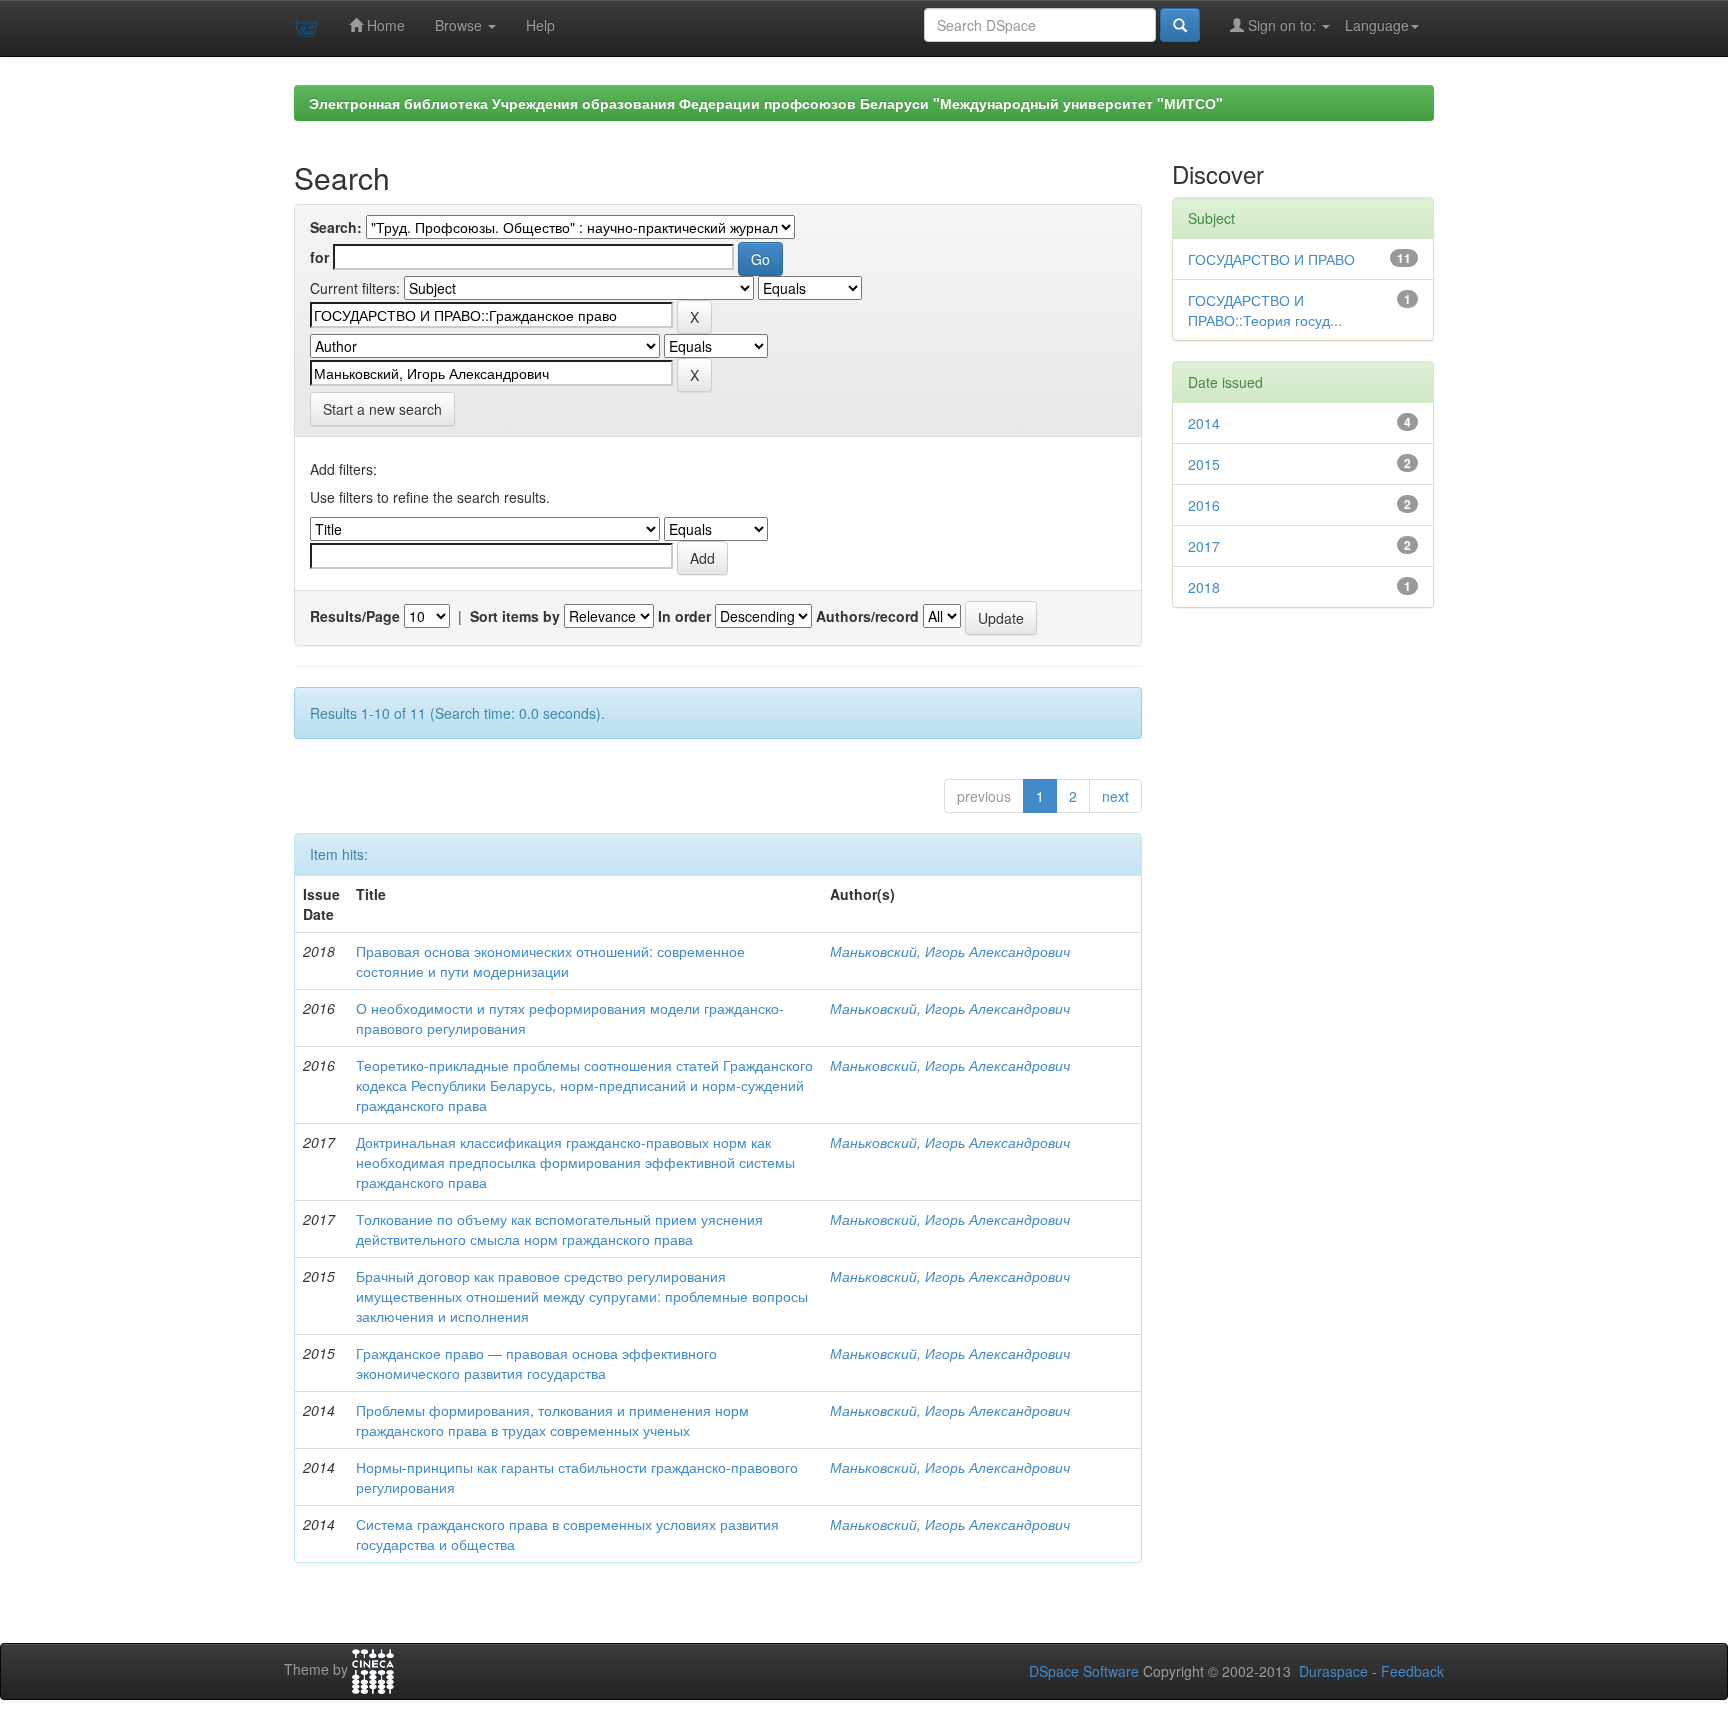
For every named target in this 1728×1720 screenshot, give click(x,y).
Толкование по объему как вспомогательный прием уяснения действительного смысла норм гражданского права (559, 1229)
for (319, 257)
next (1115, 796)
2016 (1204, 505)
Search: (336, 227)
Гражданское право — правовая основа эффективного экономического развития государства (536, 1363)
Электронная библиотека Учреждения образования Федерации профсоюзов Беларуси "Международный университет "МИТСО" (766, 103)
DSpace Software (1084, 1671)
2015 (1204, 464)
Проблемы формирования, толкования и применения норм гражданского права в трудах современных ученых (552, 1420)
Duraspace (1333, 1671)
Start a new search (382, 409)
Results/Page (355, 616)
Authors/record (867, 616)
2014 (1204, 423)
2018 (1204, 587)
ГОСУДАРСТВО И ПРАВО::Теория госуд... (1265, 310)
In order (684, 616)
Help (540, 25)
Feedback (1412, 1671)
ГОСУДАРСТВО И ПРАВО (1271, 259)
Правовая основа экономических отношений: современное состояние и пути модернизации (550, 961)
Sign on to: (1282, 25)
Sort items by (515, 616)
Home (384, 25)
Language (1377, 25)
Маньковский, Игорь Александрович (950, 951)
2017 (1204, 546)
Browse (460, 25)
